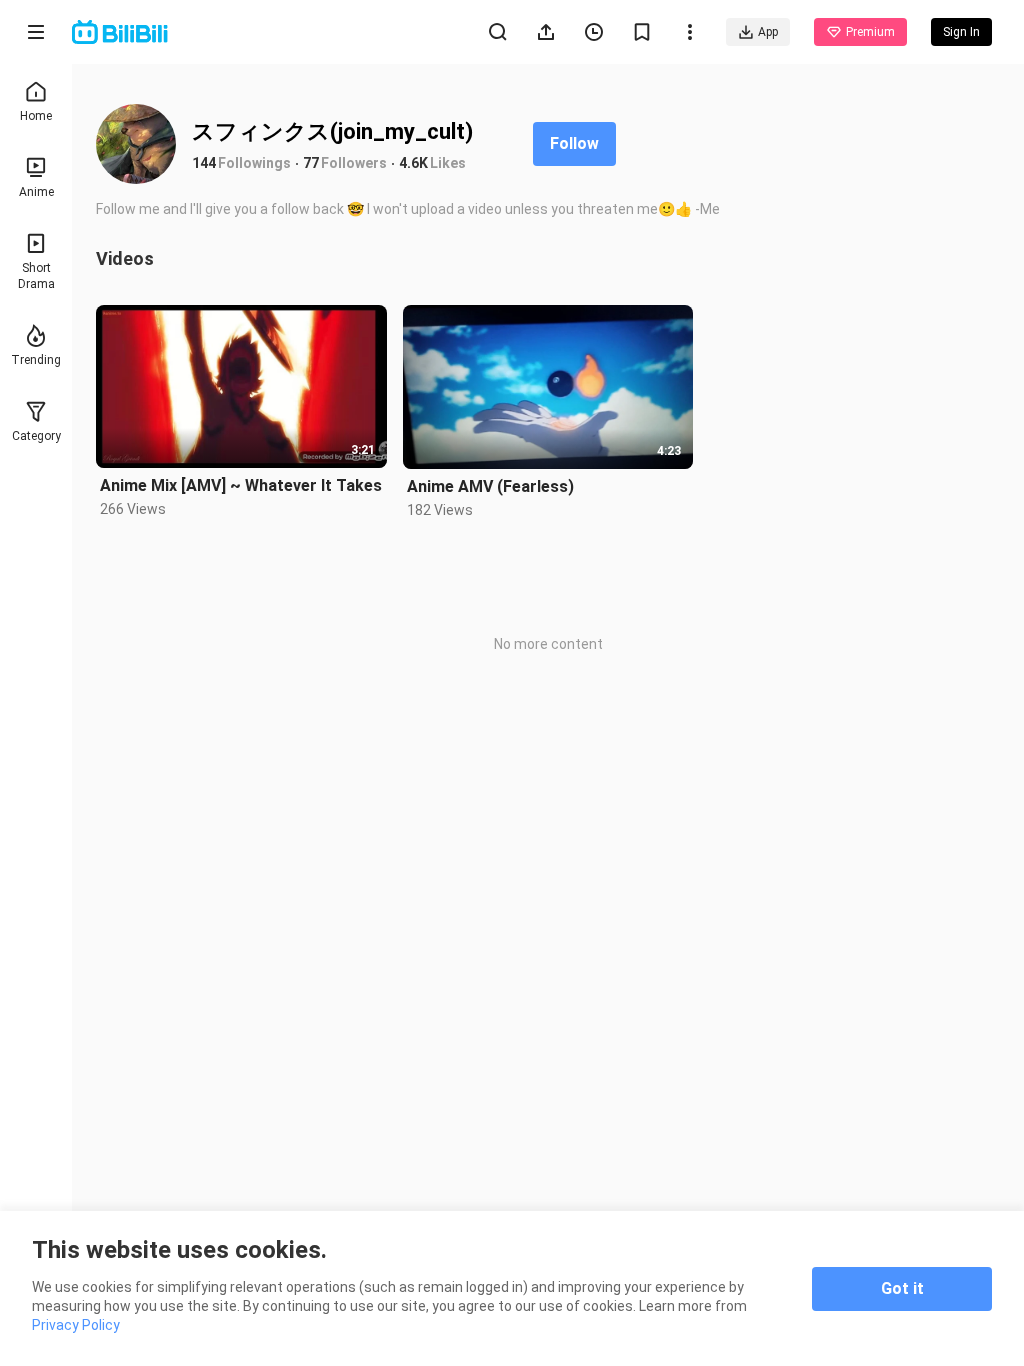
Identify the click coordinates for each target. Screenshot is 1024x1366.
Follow (574, 143)
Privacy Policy (76, 1325)
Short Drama (36, 276)
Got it (902, 1288)
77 (311, 163)
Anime (36, 192)
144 (204, 163)
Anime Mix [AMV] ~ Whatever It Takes (241, 485)
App (768, 32)
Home (36, 116)
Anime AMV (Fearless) (490, 486)
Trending (36, 360)
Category (36, 436)
